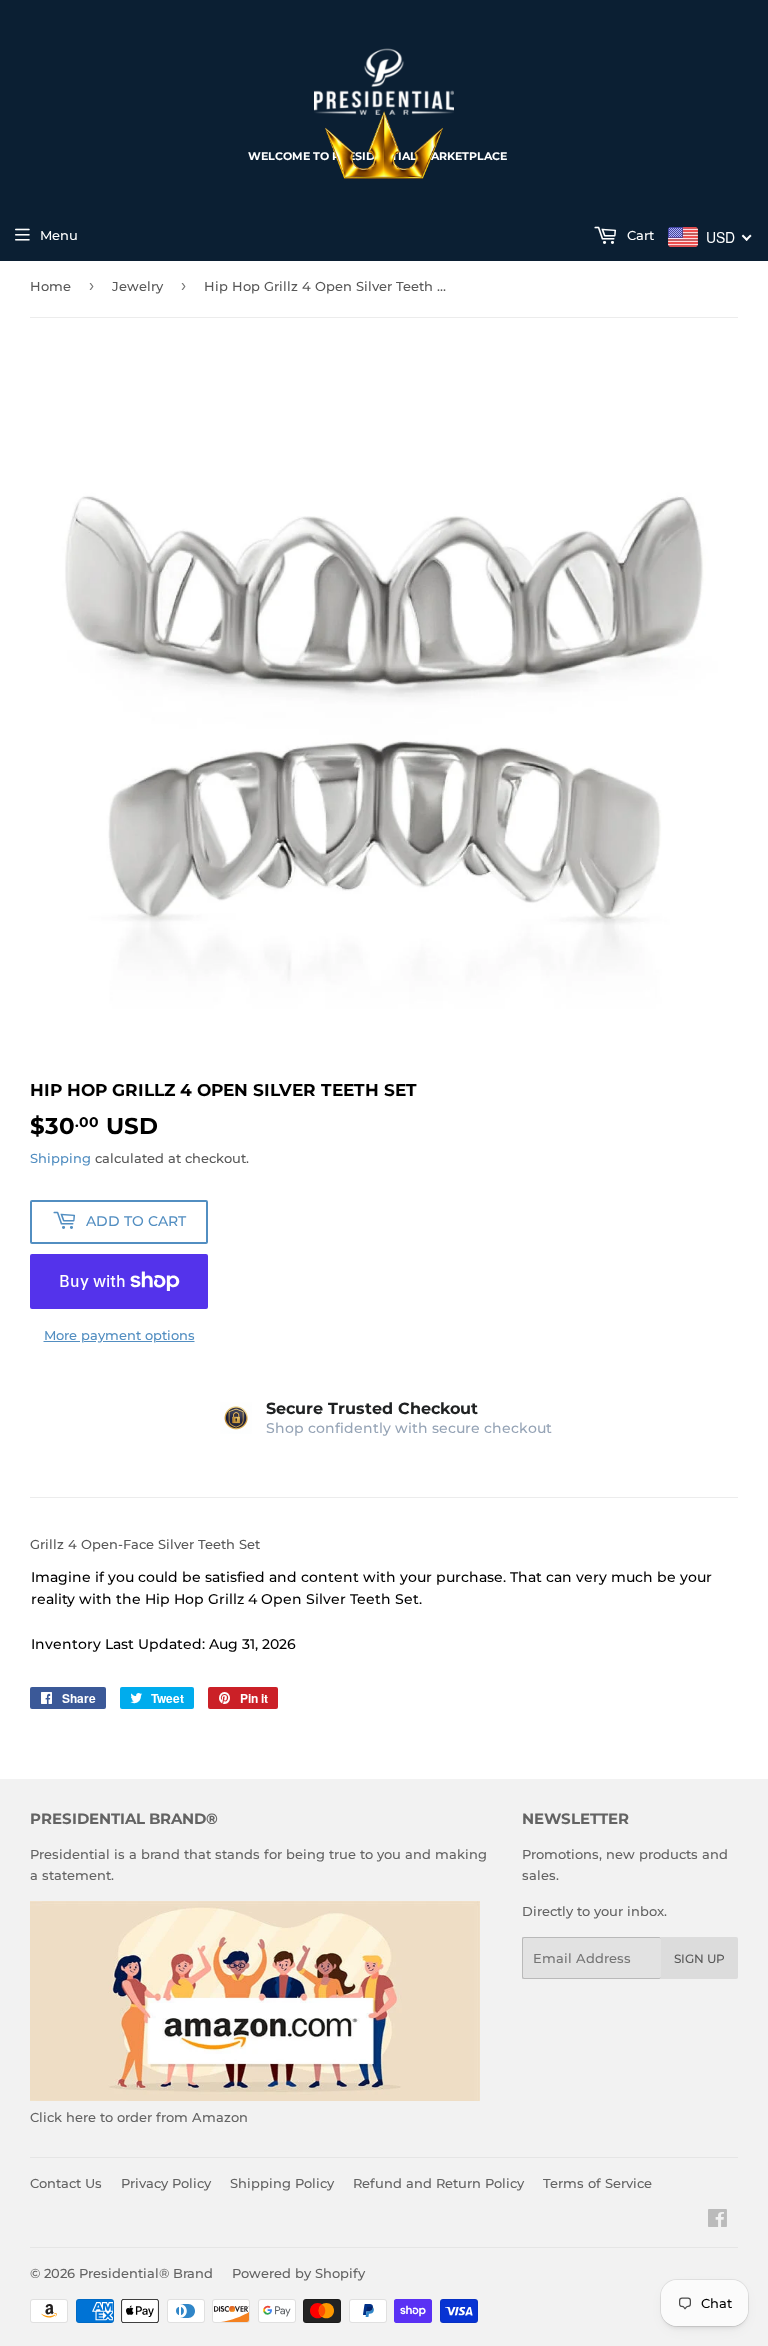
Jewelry (137, 286)
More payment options (119, 1335)
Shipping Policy (282, 2183)
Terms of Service (597, 2183)
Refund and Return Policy (438, 2183)
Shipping (60, 1158)
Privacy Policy (166, 2183)
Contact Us (66, 2183)
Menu (59, 235)
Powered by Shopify (298, 2273)
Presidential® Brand (146, 2273)
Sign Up (699, 1958)
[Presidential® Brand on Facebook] (717, 2221)
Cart (638, 235)
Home (50, 286)
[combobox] (710, 237)
